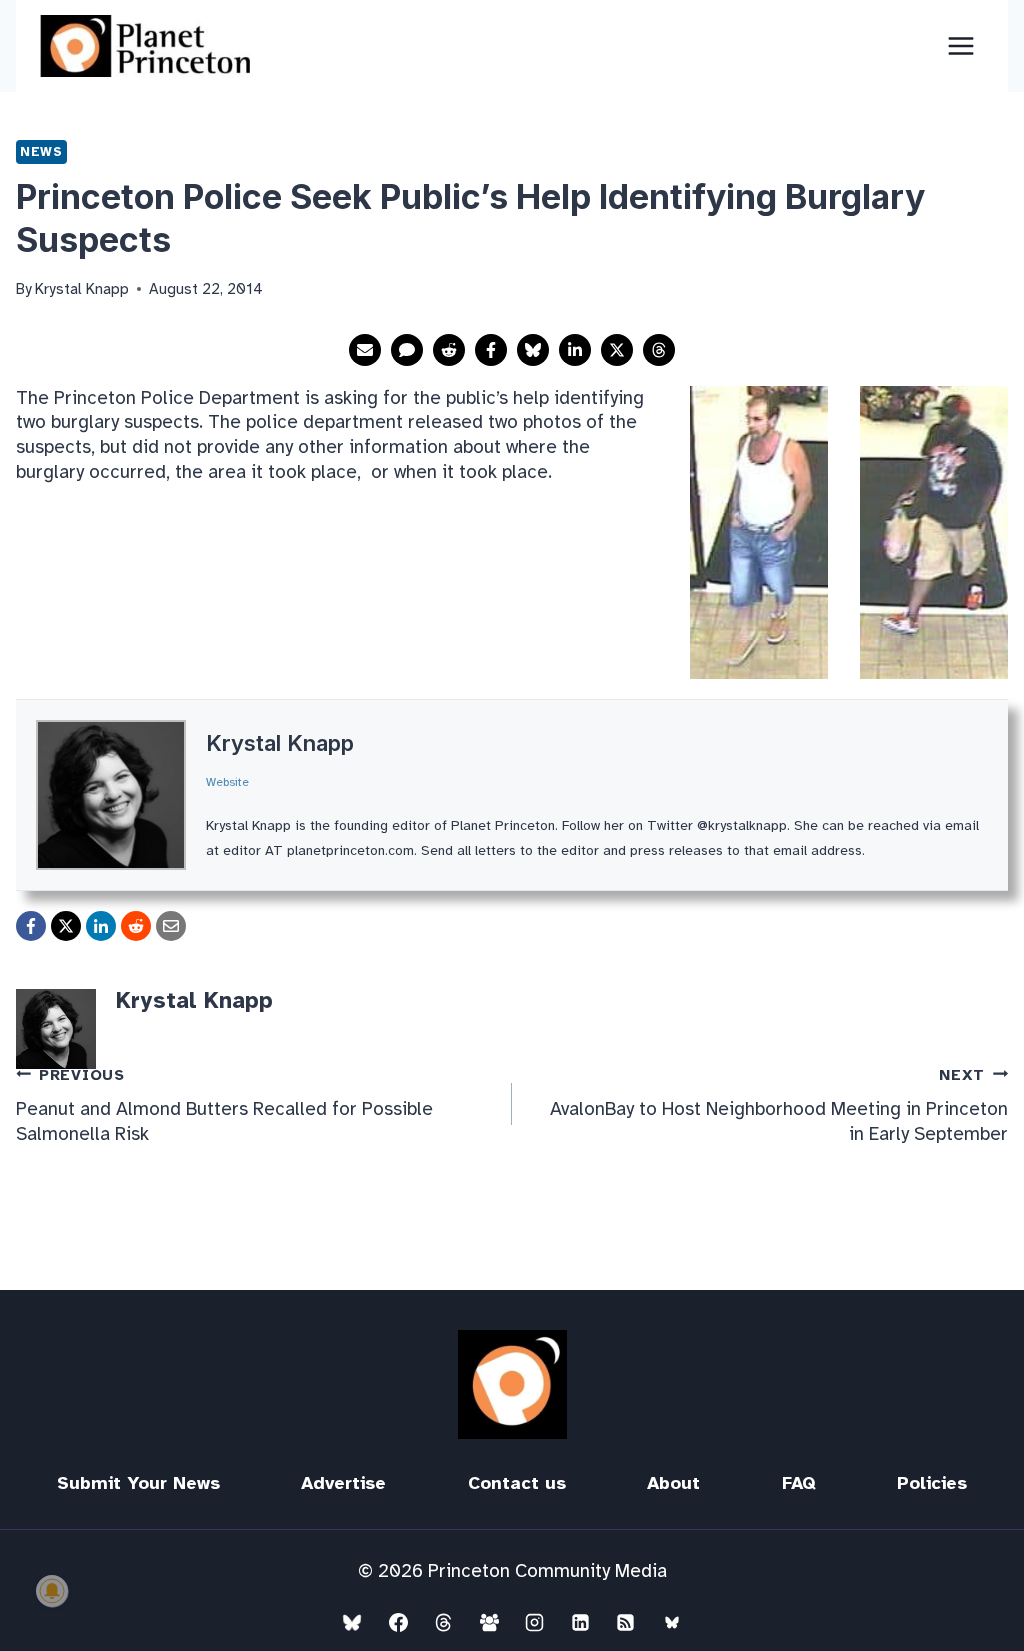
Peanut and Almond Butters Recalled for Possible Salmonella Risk (224, 1106)
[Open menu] (960, 45)
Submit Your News (138, 1483)
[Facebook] (398, 1622)
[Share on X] (617, 350)
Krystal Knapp (280, 743)
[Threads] (444, 1622)
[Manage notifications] (52, 1591)
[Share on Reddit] (449, 350)
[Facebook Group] (489, 1622)
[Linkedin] (580, 1622)
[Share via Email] (365, 350)
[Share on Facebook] (491, 350)
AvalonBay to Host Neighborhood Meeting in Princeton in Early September (779, 1106)
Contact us (517, 1483)
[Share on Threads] (659, 350)
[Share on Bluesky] (533, 350)
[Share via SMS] (407, 350)
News (41, 151)
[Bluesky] (352, 1622)
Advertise (343, 1483)
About (673, 1483)
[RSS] (626, 1622)
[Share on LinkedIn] (575, 350)
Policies (932, 1483)
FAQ (799, 1483)
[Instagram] (535, 1622)
